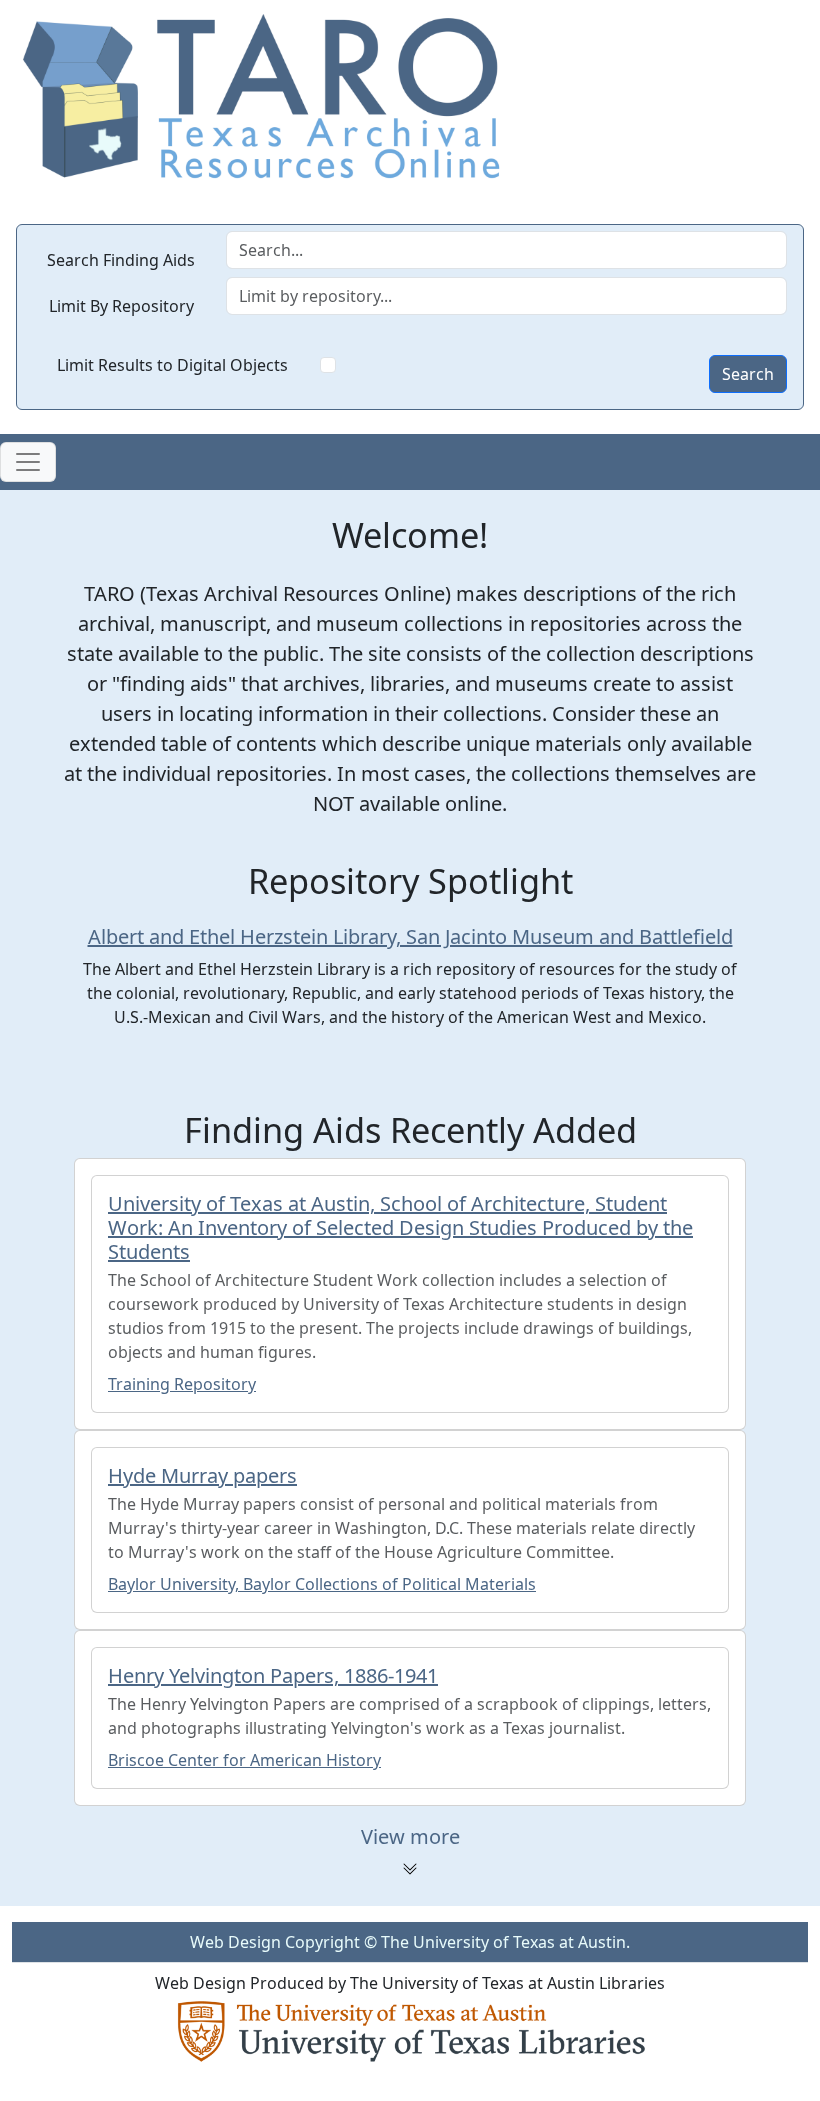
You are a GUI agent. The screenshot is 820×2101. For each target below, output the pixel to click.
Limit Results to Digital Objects (172, 365)
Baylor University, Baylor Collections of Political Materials (322, 1584)
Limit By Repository (121, 306)
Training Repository (182, 1384)
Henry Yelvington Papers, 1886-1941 (273, 1675)
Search (748, 374)
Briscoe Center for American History (244, 1760)
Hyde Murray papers (202, 1475)
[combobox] (507, 296)
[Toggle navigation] (28, 462)
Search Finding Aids (121, 260)
